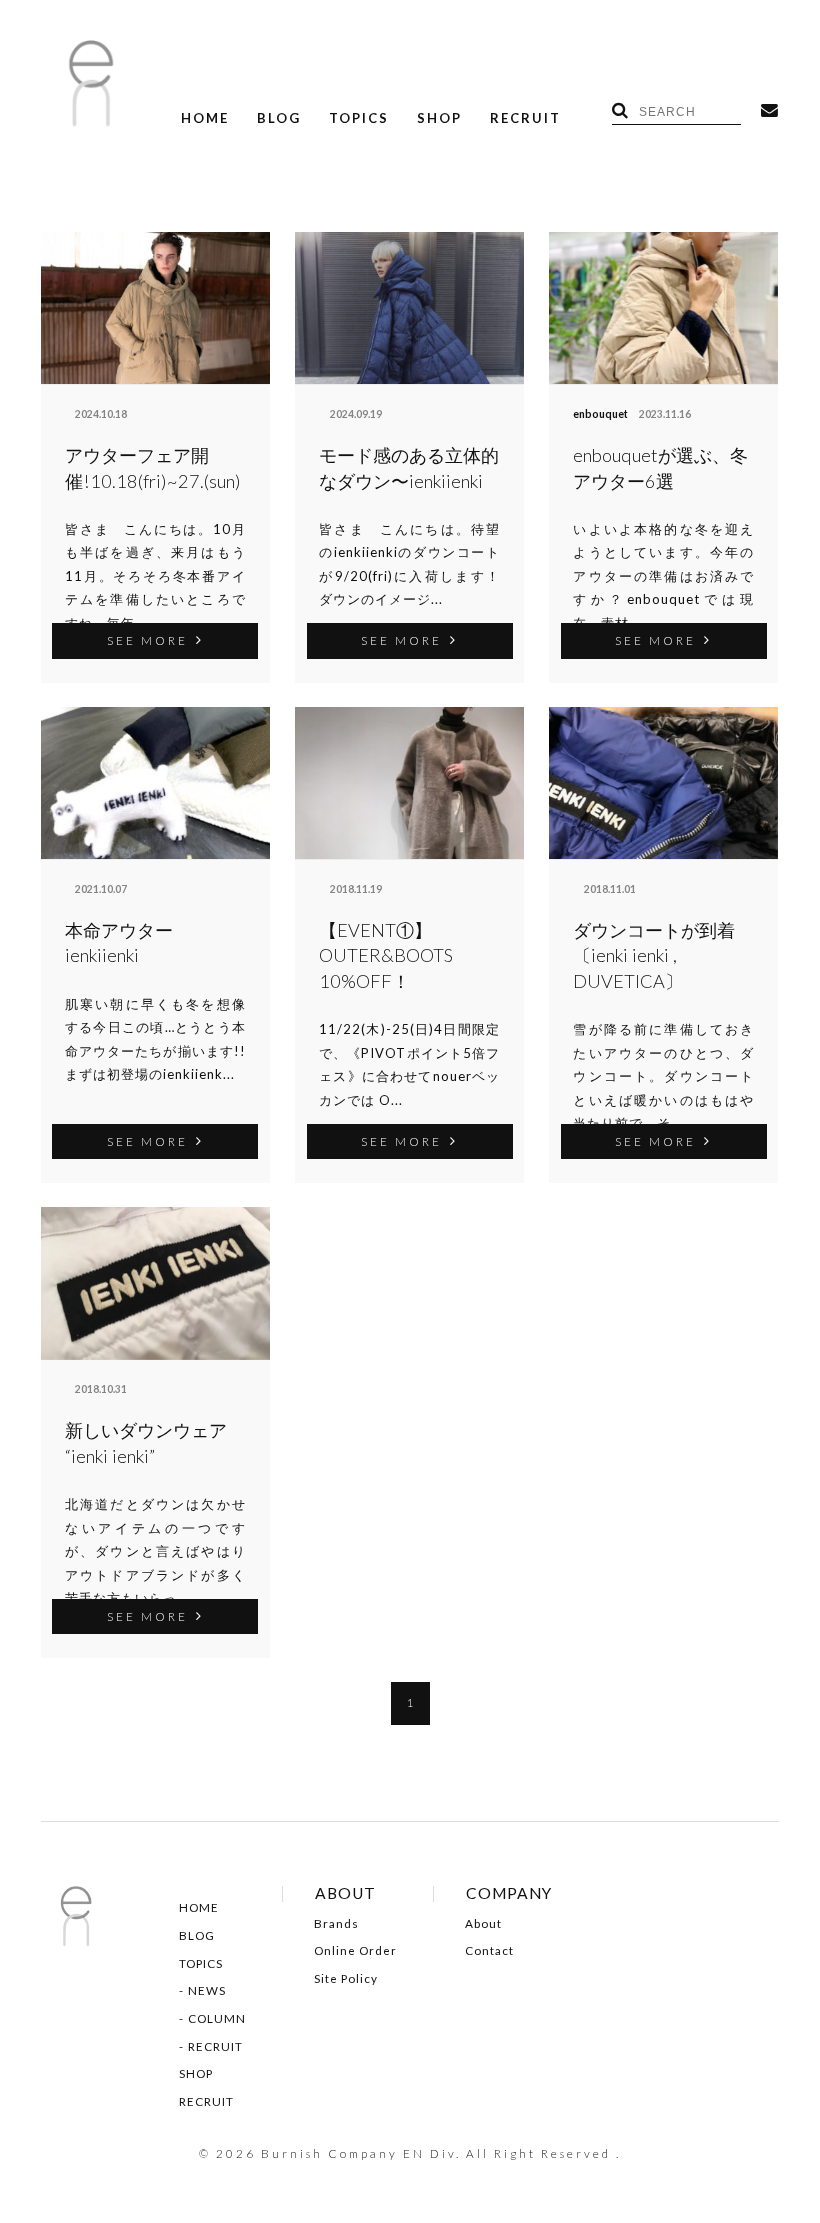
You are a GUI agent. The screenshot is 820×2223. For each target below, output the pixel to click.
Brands (336, 1924)
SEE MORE (147, 640)
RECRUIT (525, 118)
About (483, 1924)
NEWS (207, 1991)
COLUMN (217, 2019)
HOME (205, 118)
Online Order (355, 1951)
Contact (489, 1951)
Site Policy (346, 1979)
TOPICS (359, 118)
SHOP (439, 118)
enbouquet (600, 414)
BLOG (279, 118)
